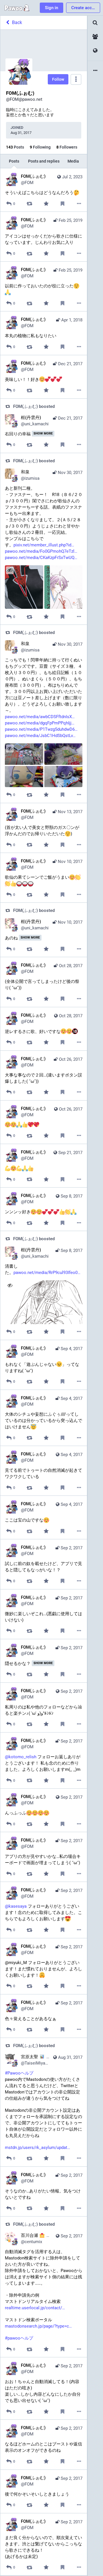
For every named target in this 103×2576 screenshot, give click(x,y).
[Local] (95, 37)
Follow (58, 79)
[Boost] (30, 204)
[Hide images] (10, 570)
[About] (95, 71)
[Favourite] (46, 204)
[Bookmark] (63, 204)
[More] (79, 204)
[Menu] (76, 79)
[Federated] (95, 51)
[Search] (95, 23)
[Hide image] (10, 1285)
